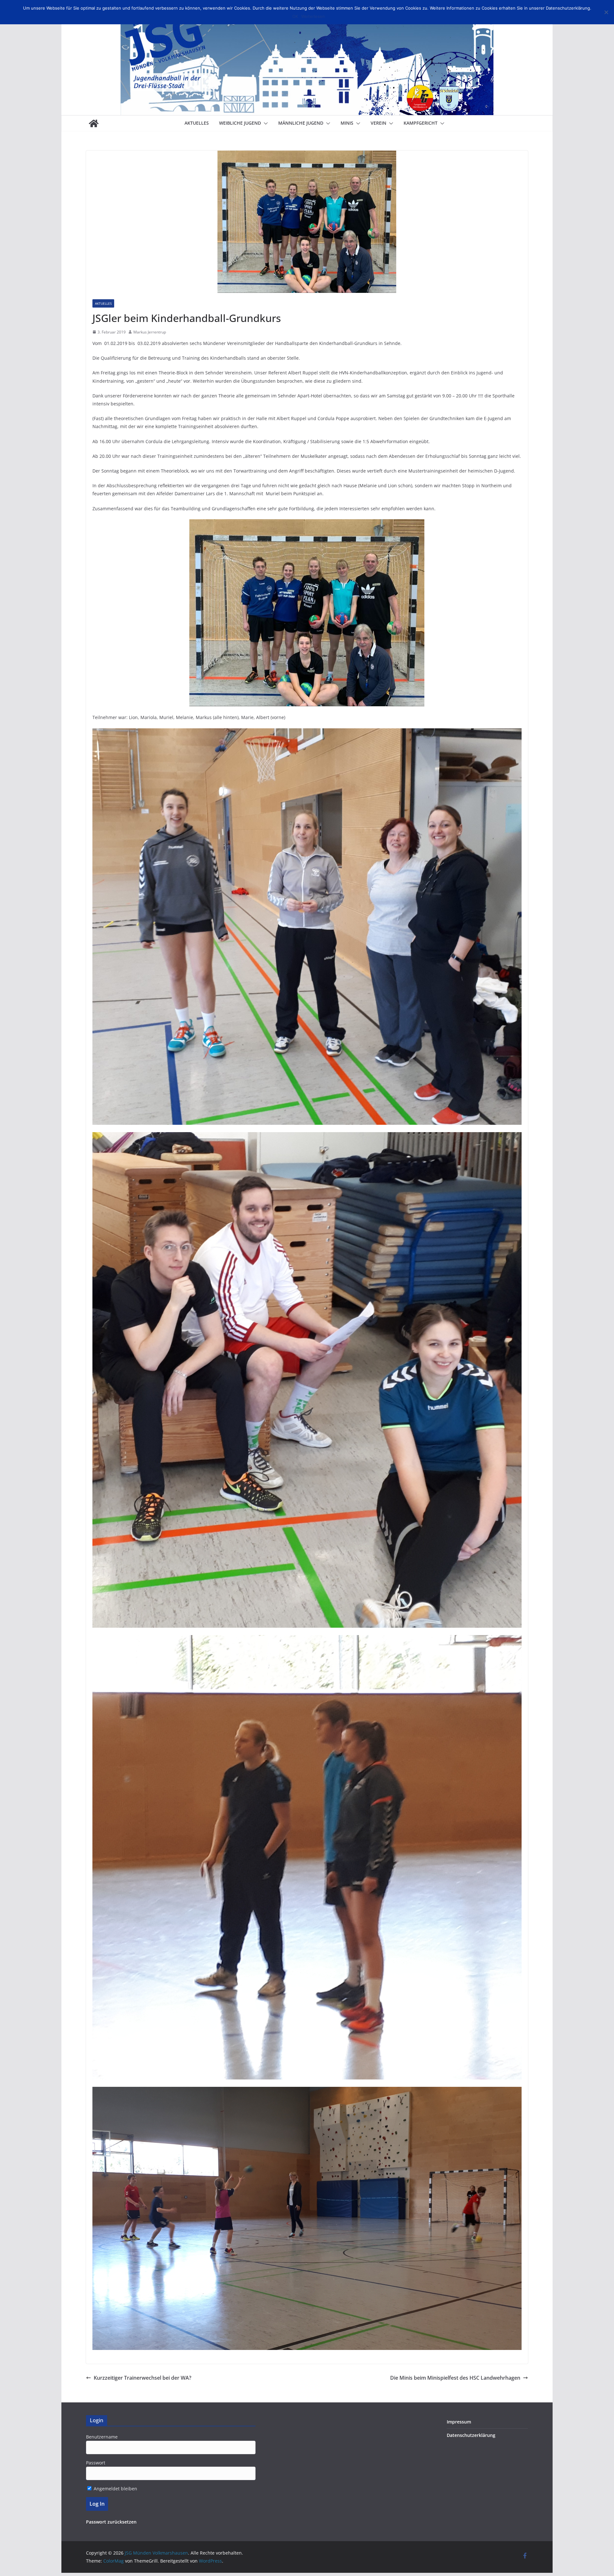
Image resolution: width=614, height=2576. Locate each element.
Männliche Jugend (301, 123)
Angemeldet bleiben (115, 2489)
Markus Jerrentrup (150, 332)
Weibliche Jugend (240, 123)
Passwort (96, 2463)
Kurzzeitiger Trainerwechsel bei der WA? (142, 2378)
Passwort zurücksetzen (111, 2522)
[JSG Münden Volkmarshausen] (94, 123)
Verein (378, 123)
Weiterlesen (313, 16)
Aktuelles (197, 123)
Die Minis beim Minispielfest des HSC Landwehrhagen (455, 2378)
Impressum (459, 2422)
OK (295, 16)
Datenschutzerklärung (471, 2435)
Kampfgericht (421, 123)
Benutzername (102, 2437)
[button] (264, 123)
